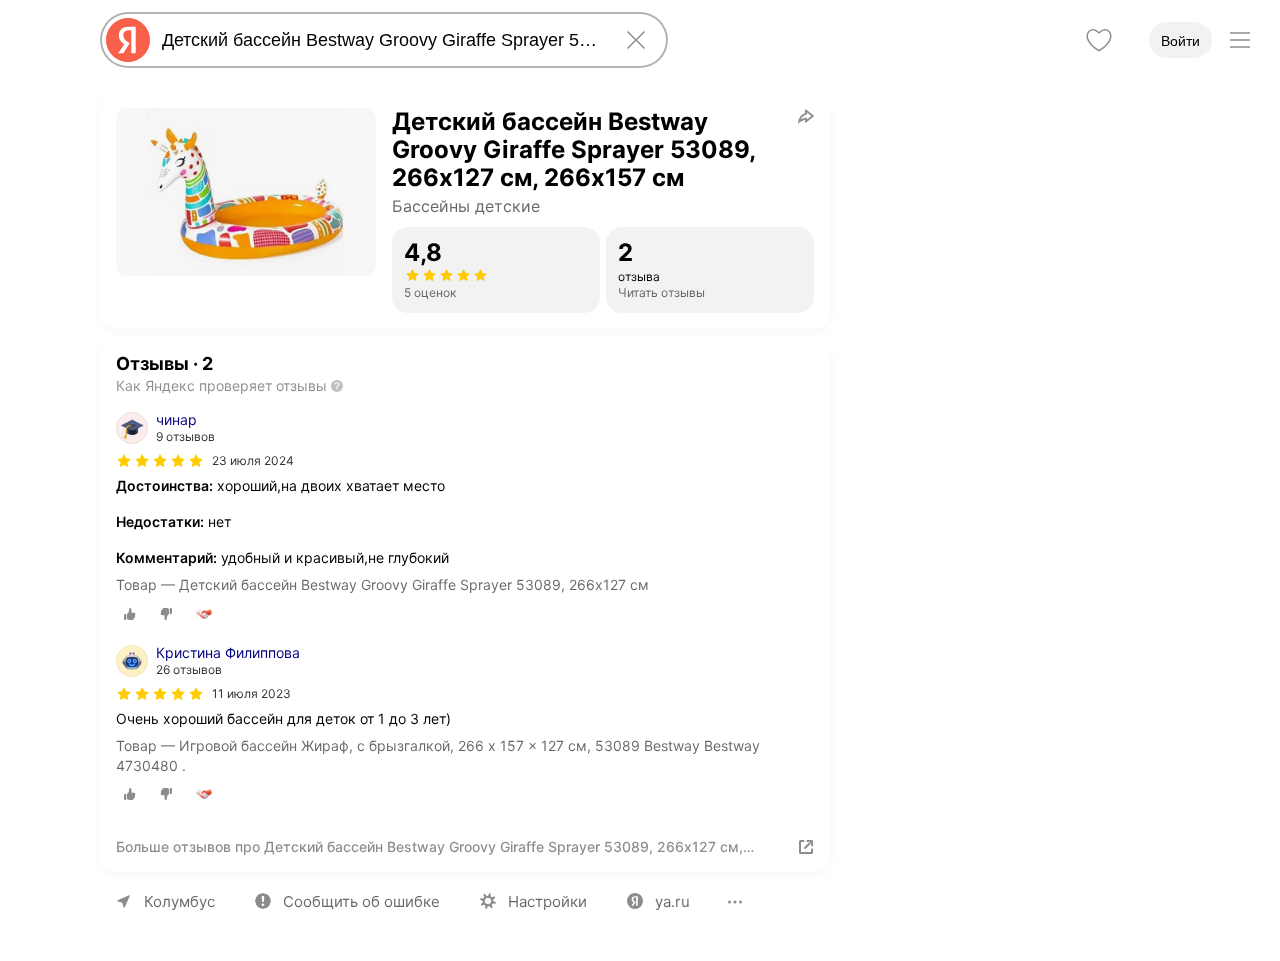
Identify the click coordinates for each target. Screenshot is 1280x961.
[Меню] (1240, 40)
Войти (1180, 41)
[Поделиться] (806, 116)
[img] (160, 461)
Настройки (547, 901)
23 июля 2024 (253, 460)
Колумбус (179, 901)
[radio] (130, 614)
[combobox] (380, 40)
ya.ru (672, 901)
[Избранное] (1099, 40)
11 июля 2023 (251, 693)
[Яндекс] (128, 40)
